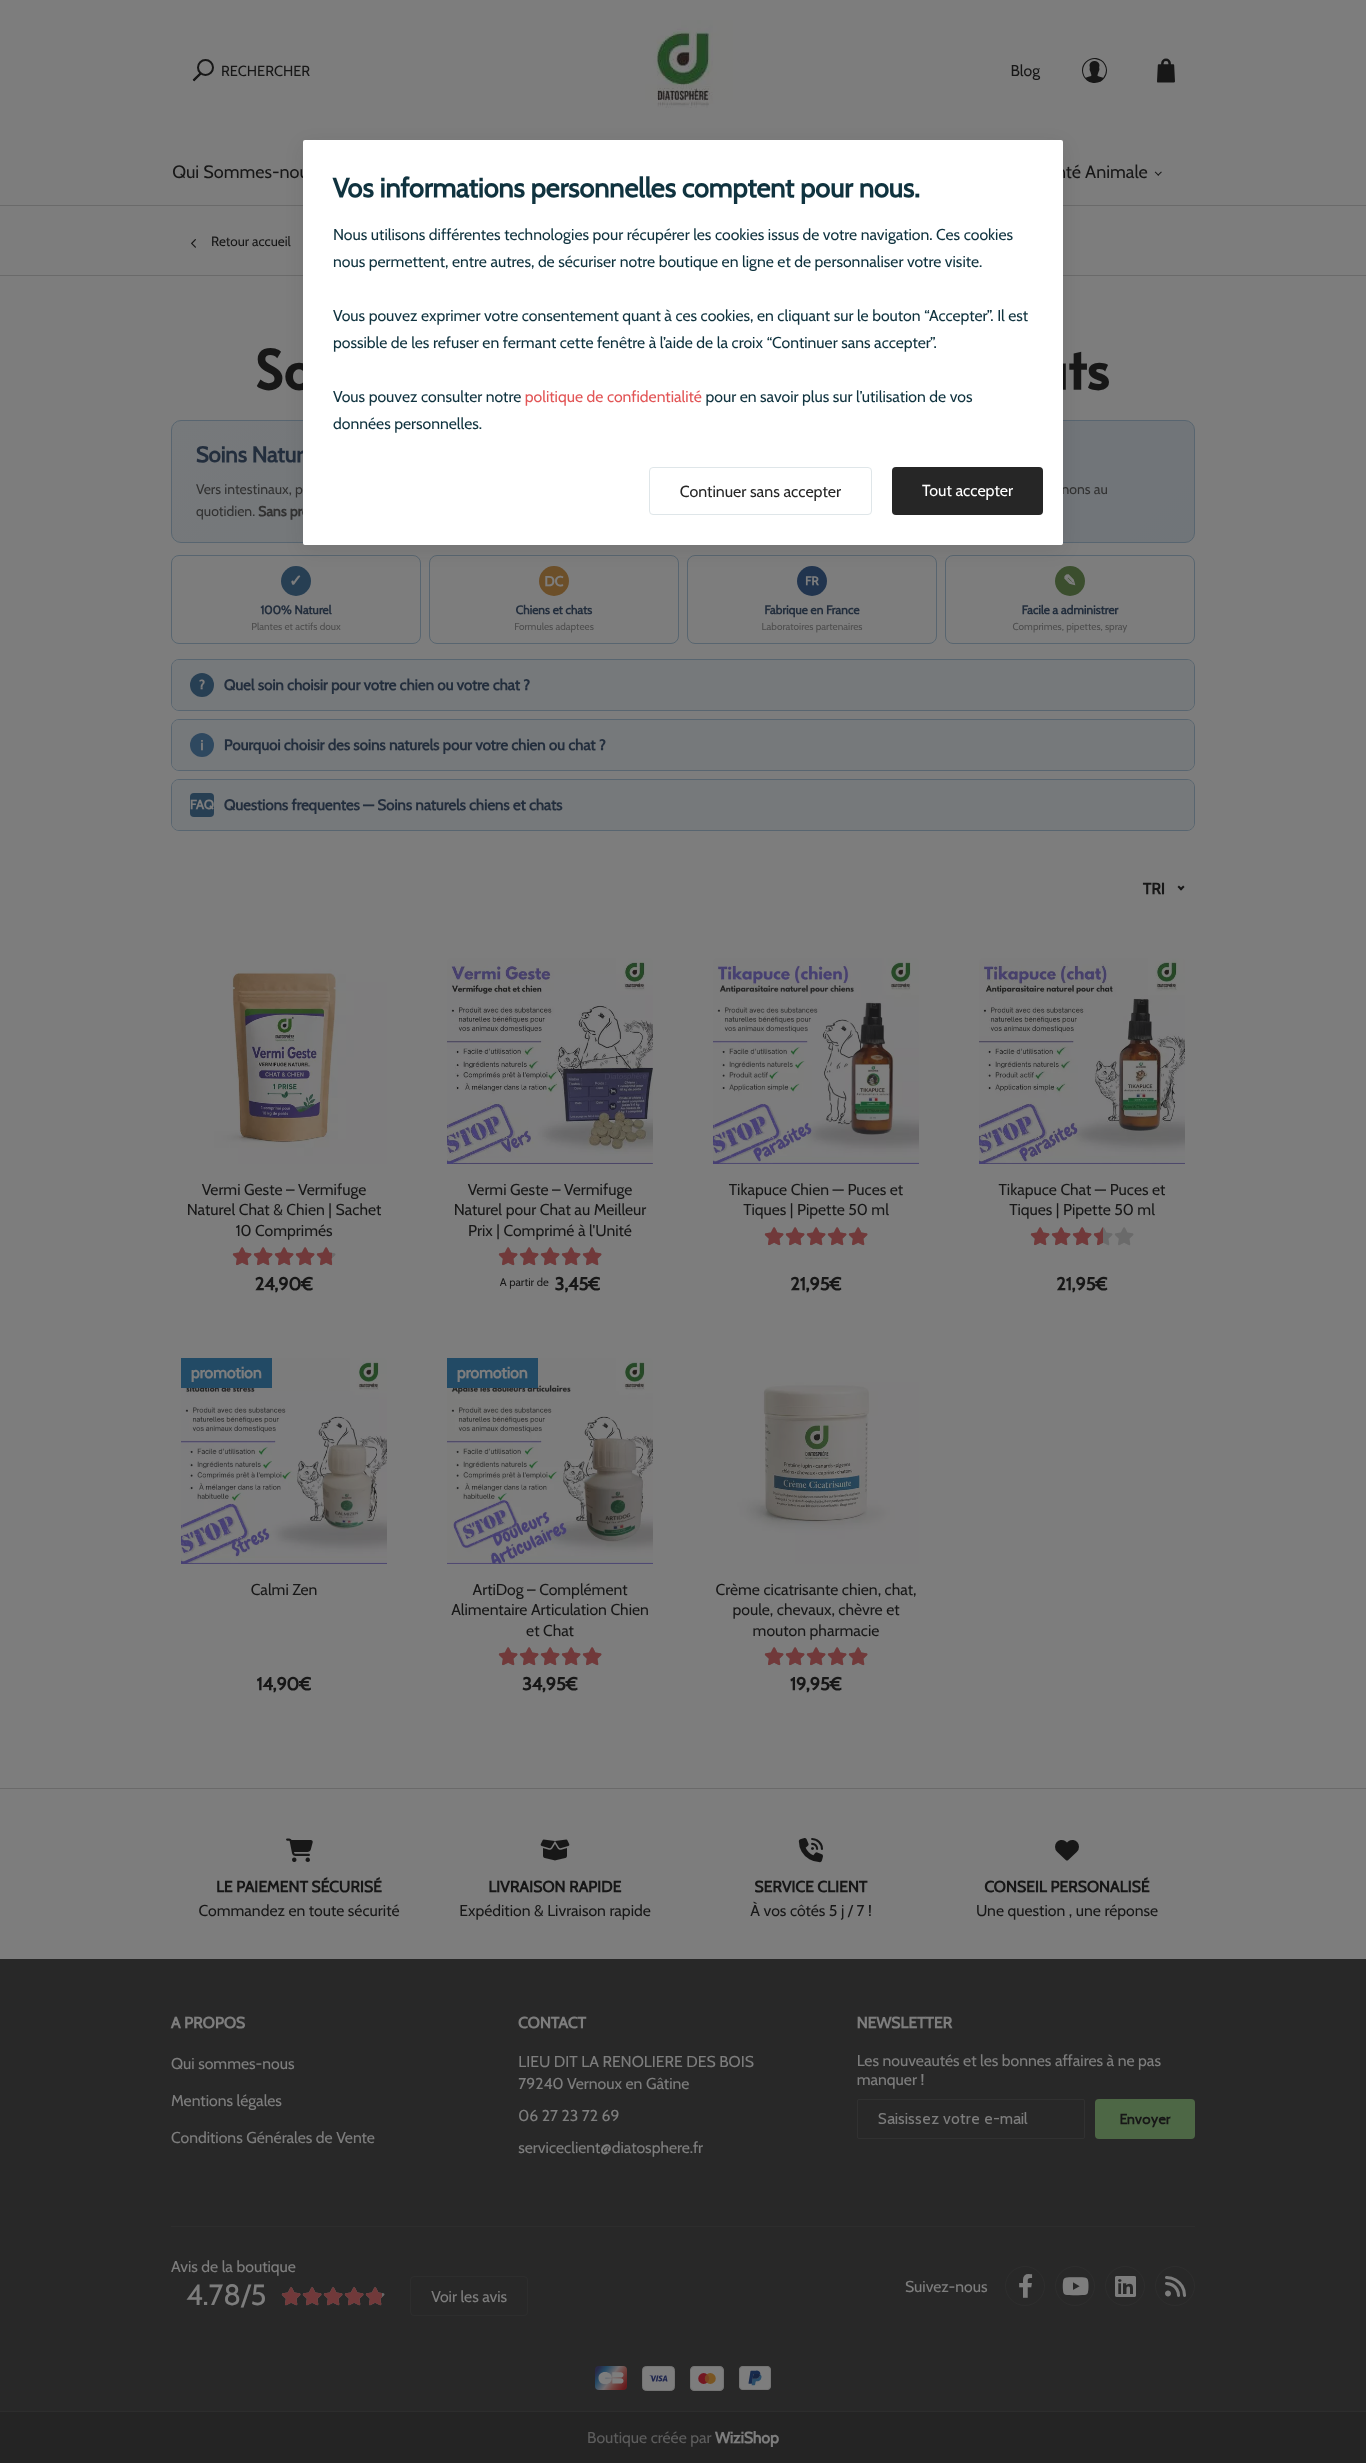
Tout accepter (967, 490)
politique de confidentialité (613, 396)
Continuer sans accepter (760, 491)
